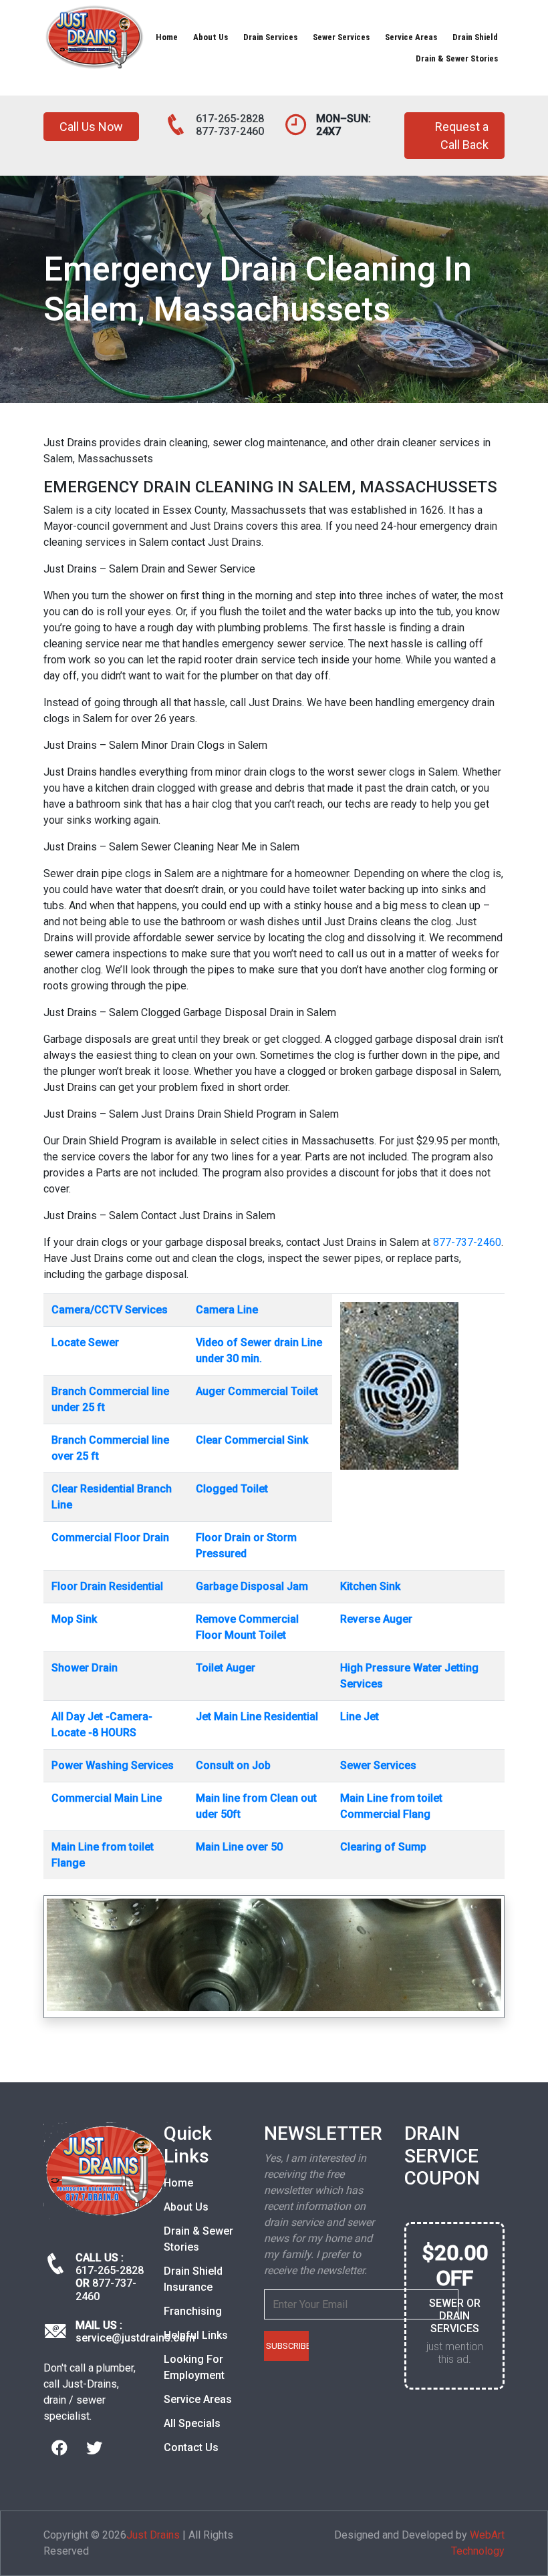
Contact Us (191, 2447)
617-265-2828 (230, 119)
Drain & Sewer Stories (457, 58)
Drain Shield (475, 37)
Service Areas (411, 37)
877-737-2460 (230, 131)
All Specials (192, 2423)
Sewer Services (341, 37)
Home (167, 37)
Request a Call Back (462, 136)
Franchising (193, 2311)
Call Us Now (91, 127)
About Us (211, 37)
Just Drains (153, 2535)
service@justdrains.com (135, 2338)
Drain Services (270, 37)
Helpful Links (196, 2335)
